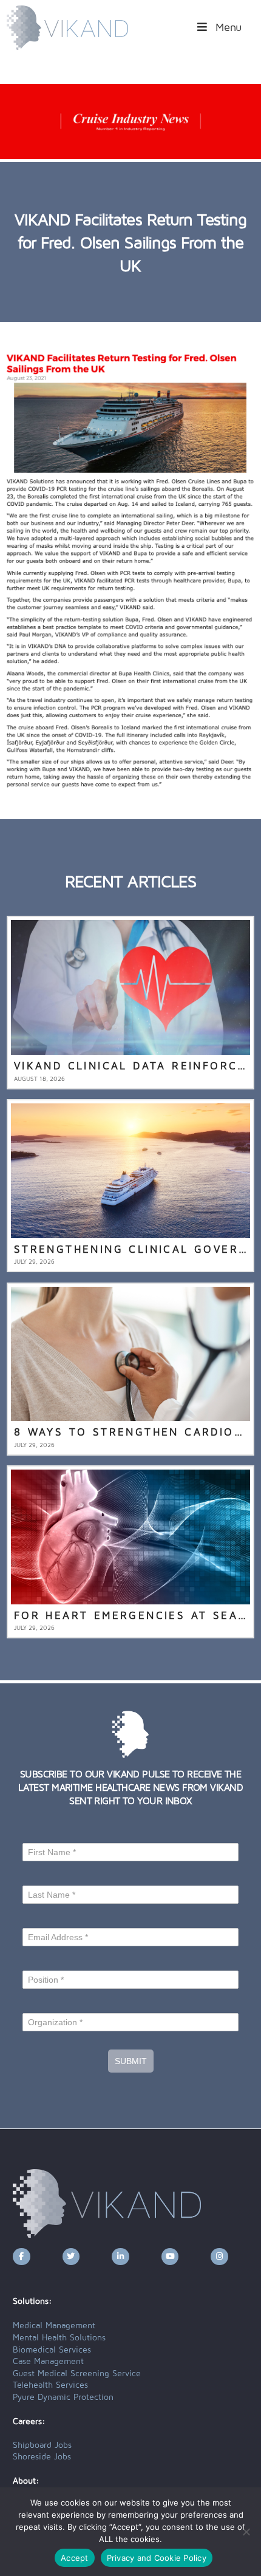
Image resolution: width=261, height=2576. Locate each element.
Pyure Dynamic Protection (63, 2397)
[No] (246, 2532)
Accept (75, 2558)
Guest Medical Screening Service (77, 2374)
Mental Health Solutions (59, 2338)
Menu (229, 28)
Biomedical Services (52, 2350)
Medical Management (54, 2326)
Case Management (48, 2362)
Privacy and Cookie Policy (157, 2558)
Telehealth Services (50, 2385)
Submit (131, 2061)
